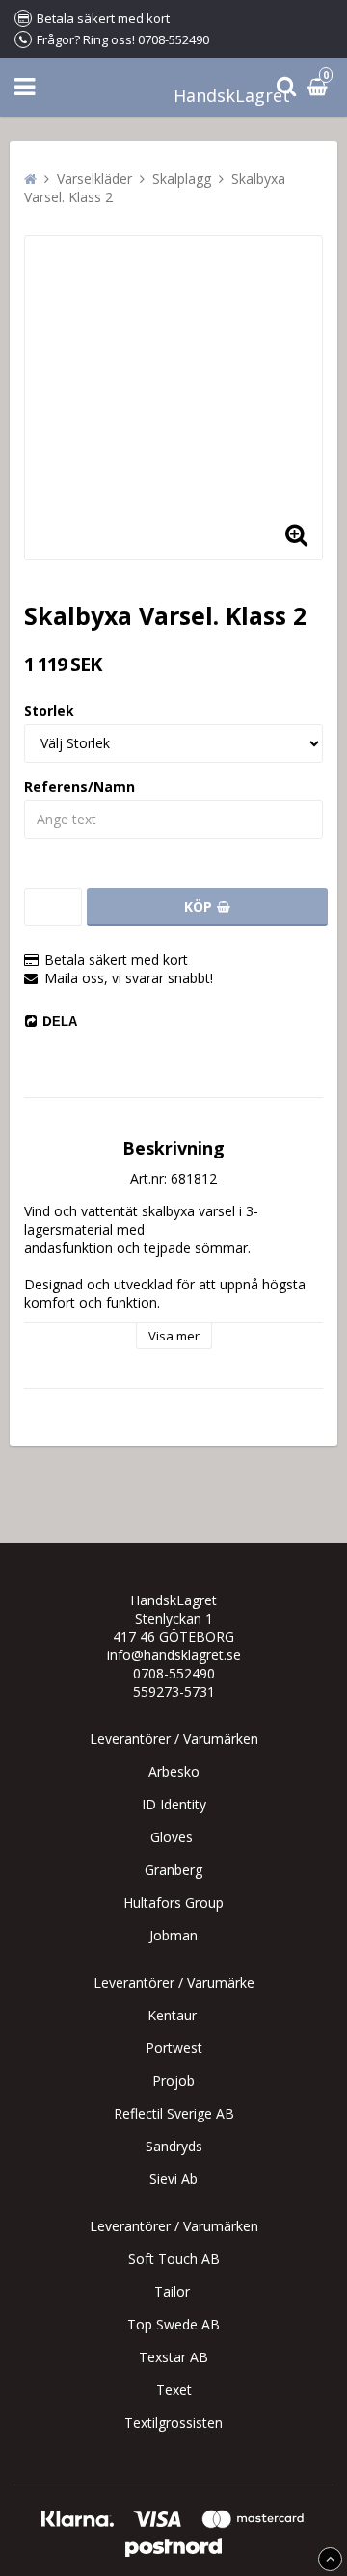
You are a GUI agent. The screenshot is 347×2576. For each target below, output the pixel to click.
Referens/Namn (80, 786)
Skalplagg (182, 179)
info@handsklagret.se (174, 1655)
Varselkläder (94, 179)
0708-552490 (174, 1673)
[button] (296, 533)
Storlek (49, 710)
